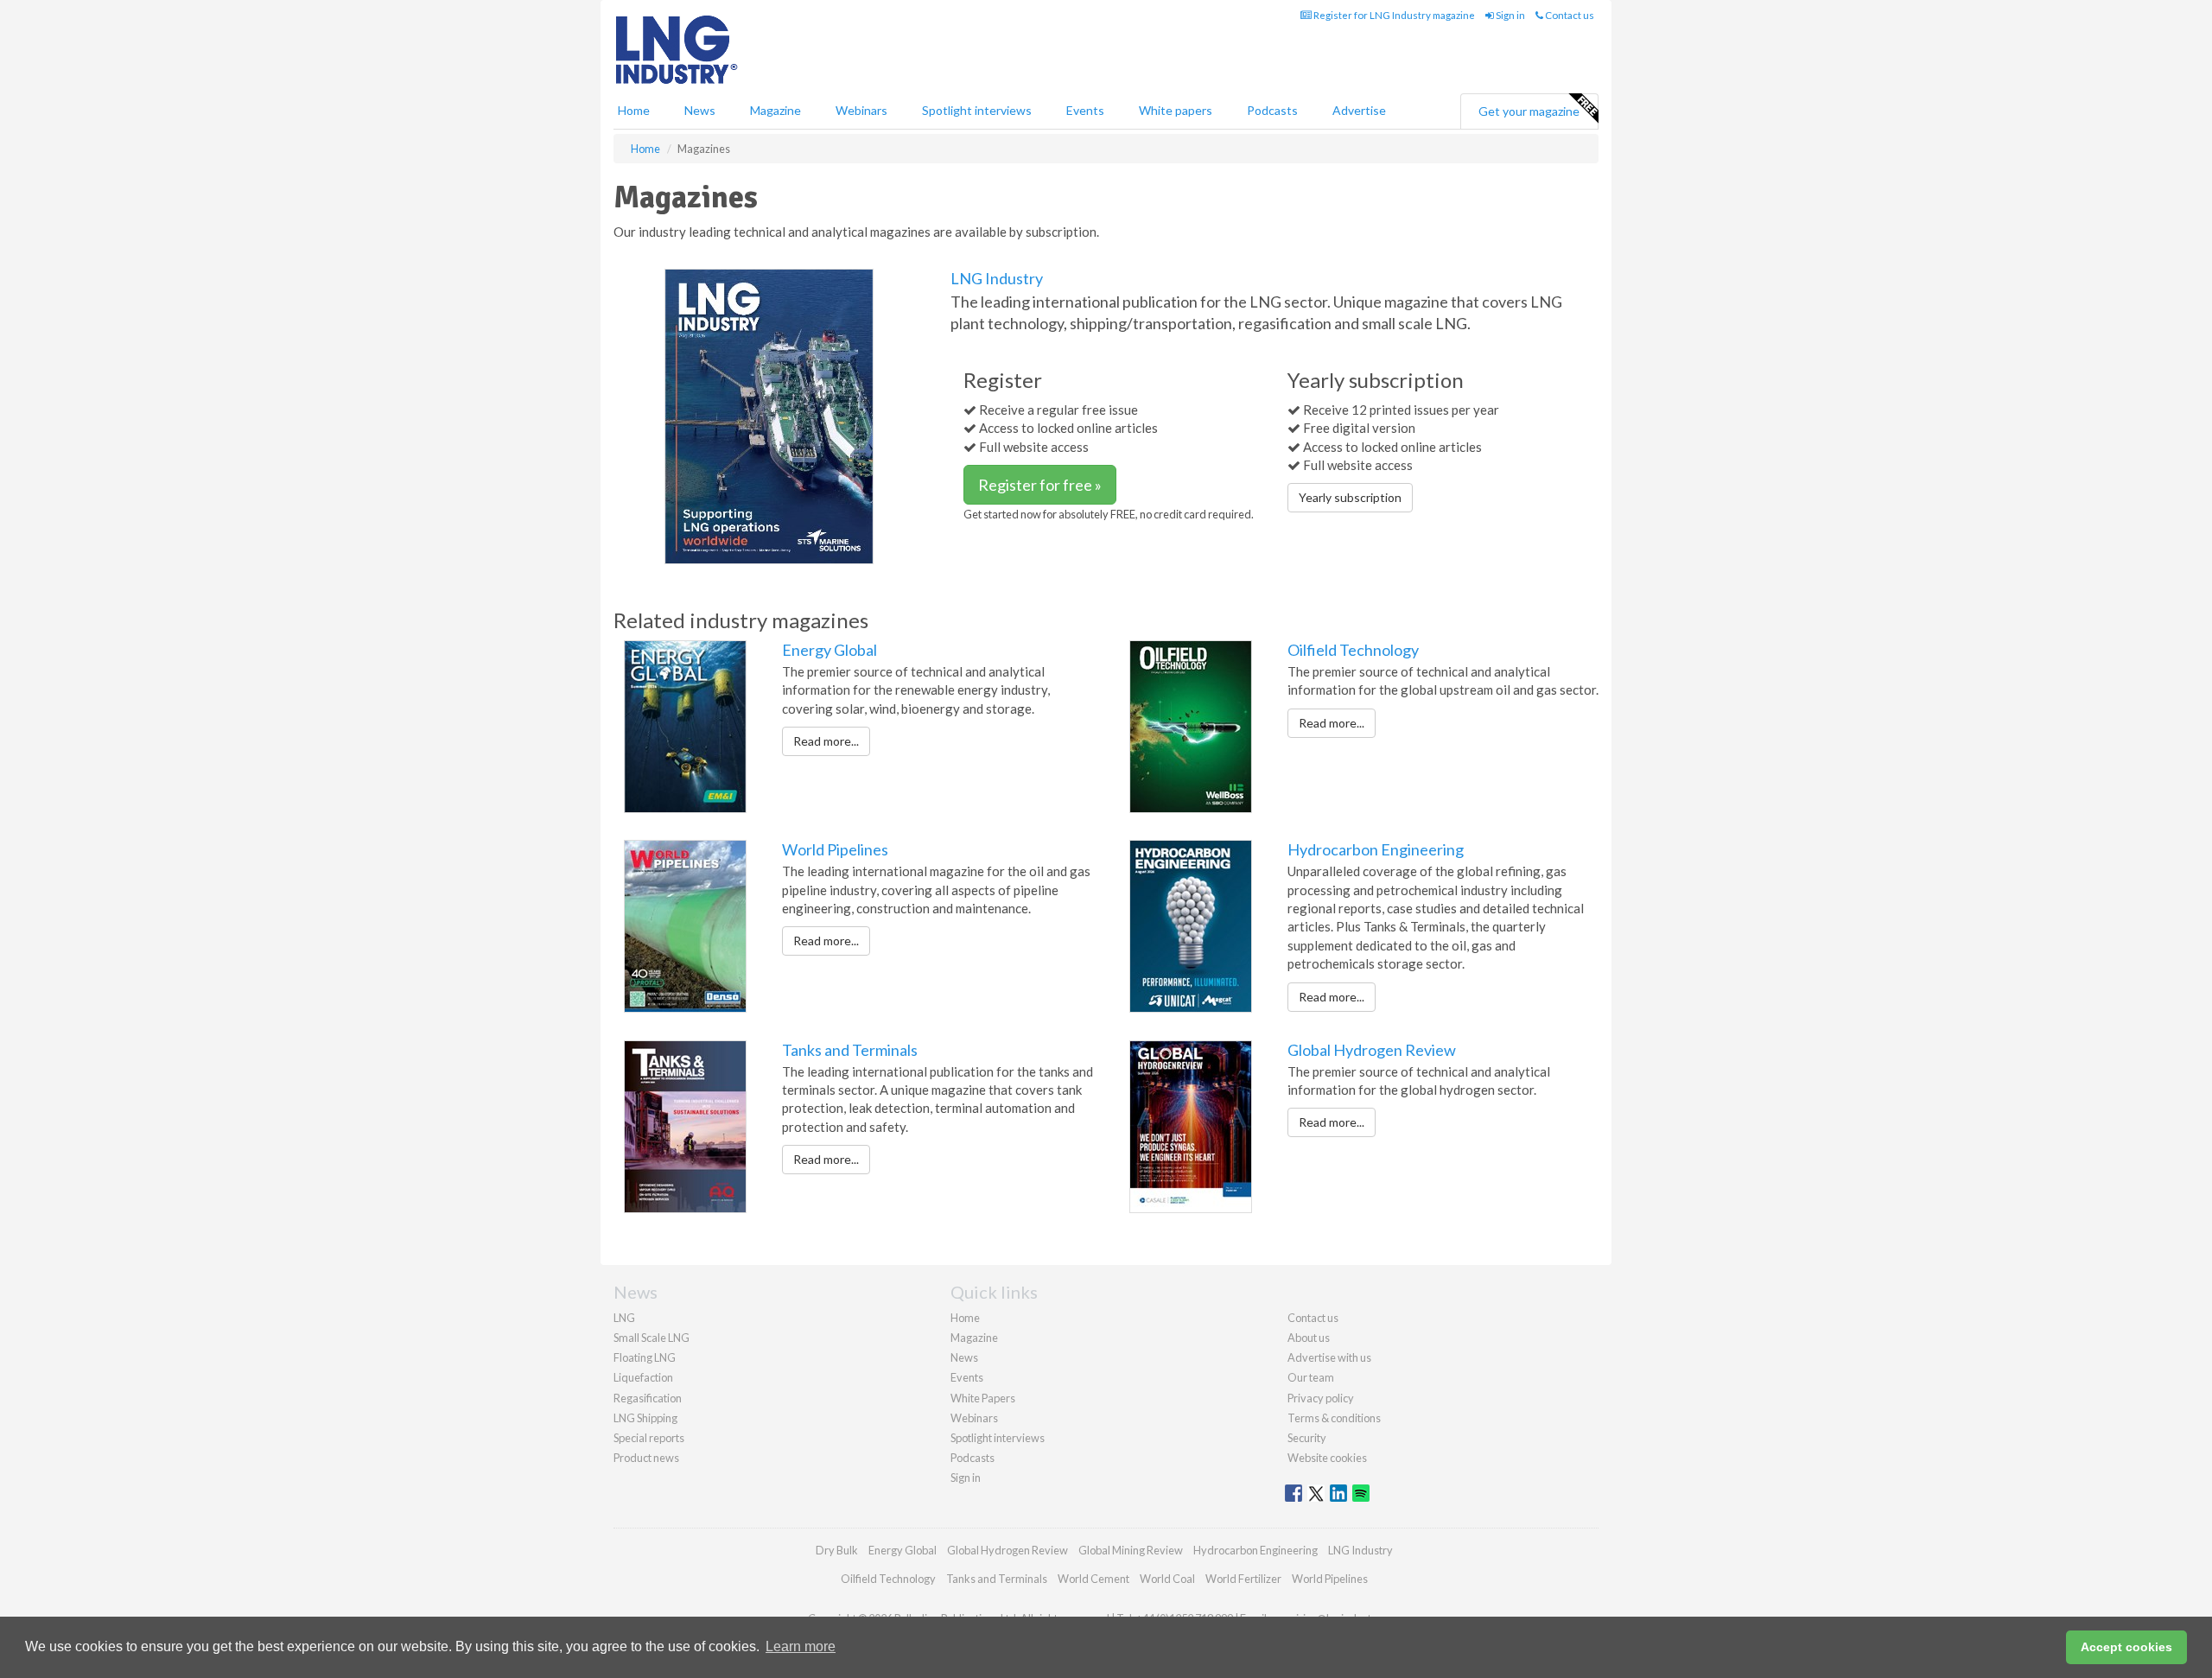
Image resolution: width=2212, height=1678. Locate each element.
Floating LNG (645, 1357)
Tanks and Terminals (850, 1050)
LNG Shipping (645, 1418)
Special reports (649, 1438)
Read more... (826, 741)
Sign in (1510, 15)
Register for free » (1040, 485)
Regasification (648, 1398)
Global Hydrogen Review (1372, 1050)
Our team (1311, 1377)
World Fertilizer (1243, 1579)
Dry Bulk (837, 1550)
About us (1309, 1338)
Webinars (861, 110)
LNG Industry (997, 278)
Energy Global (829, 650)
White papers (1176, 110)
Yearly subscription (1350, 497)
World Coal (1167, 1579)
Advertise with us (1329, 1357)
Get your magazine (1529, 111)
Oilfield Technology (1353, 650)
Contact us (1569, 15)
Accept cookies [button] (2126, 1647)
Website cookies (1327, 1458)
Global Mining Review (1131, 1550)
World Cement (1093, 1579)
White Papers (983, 1398)
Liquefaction (643, 1377)
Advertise (1359, 110)
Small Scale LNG (652, 1338)
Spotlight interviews (977, 110)
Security (1307, 1438)
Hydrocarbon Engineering (1376, 849)
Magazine (775, 110)
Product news (646, 1458)
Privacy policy (1321, 1398)
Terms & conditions (1334, 1418)
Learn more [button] (801, 1646)
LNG (624, 1318)
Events (1085, 110)
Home (634, 110)
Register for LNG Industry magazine (1393, 15)
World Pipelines (835, 849)
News (964, 1357)
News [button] (700, 110)
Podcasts (1272, 110)
